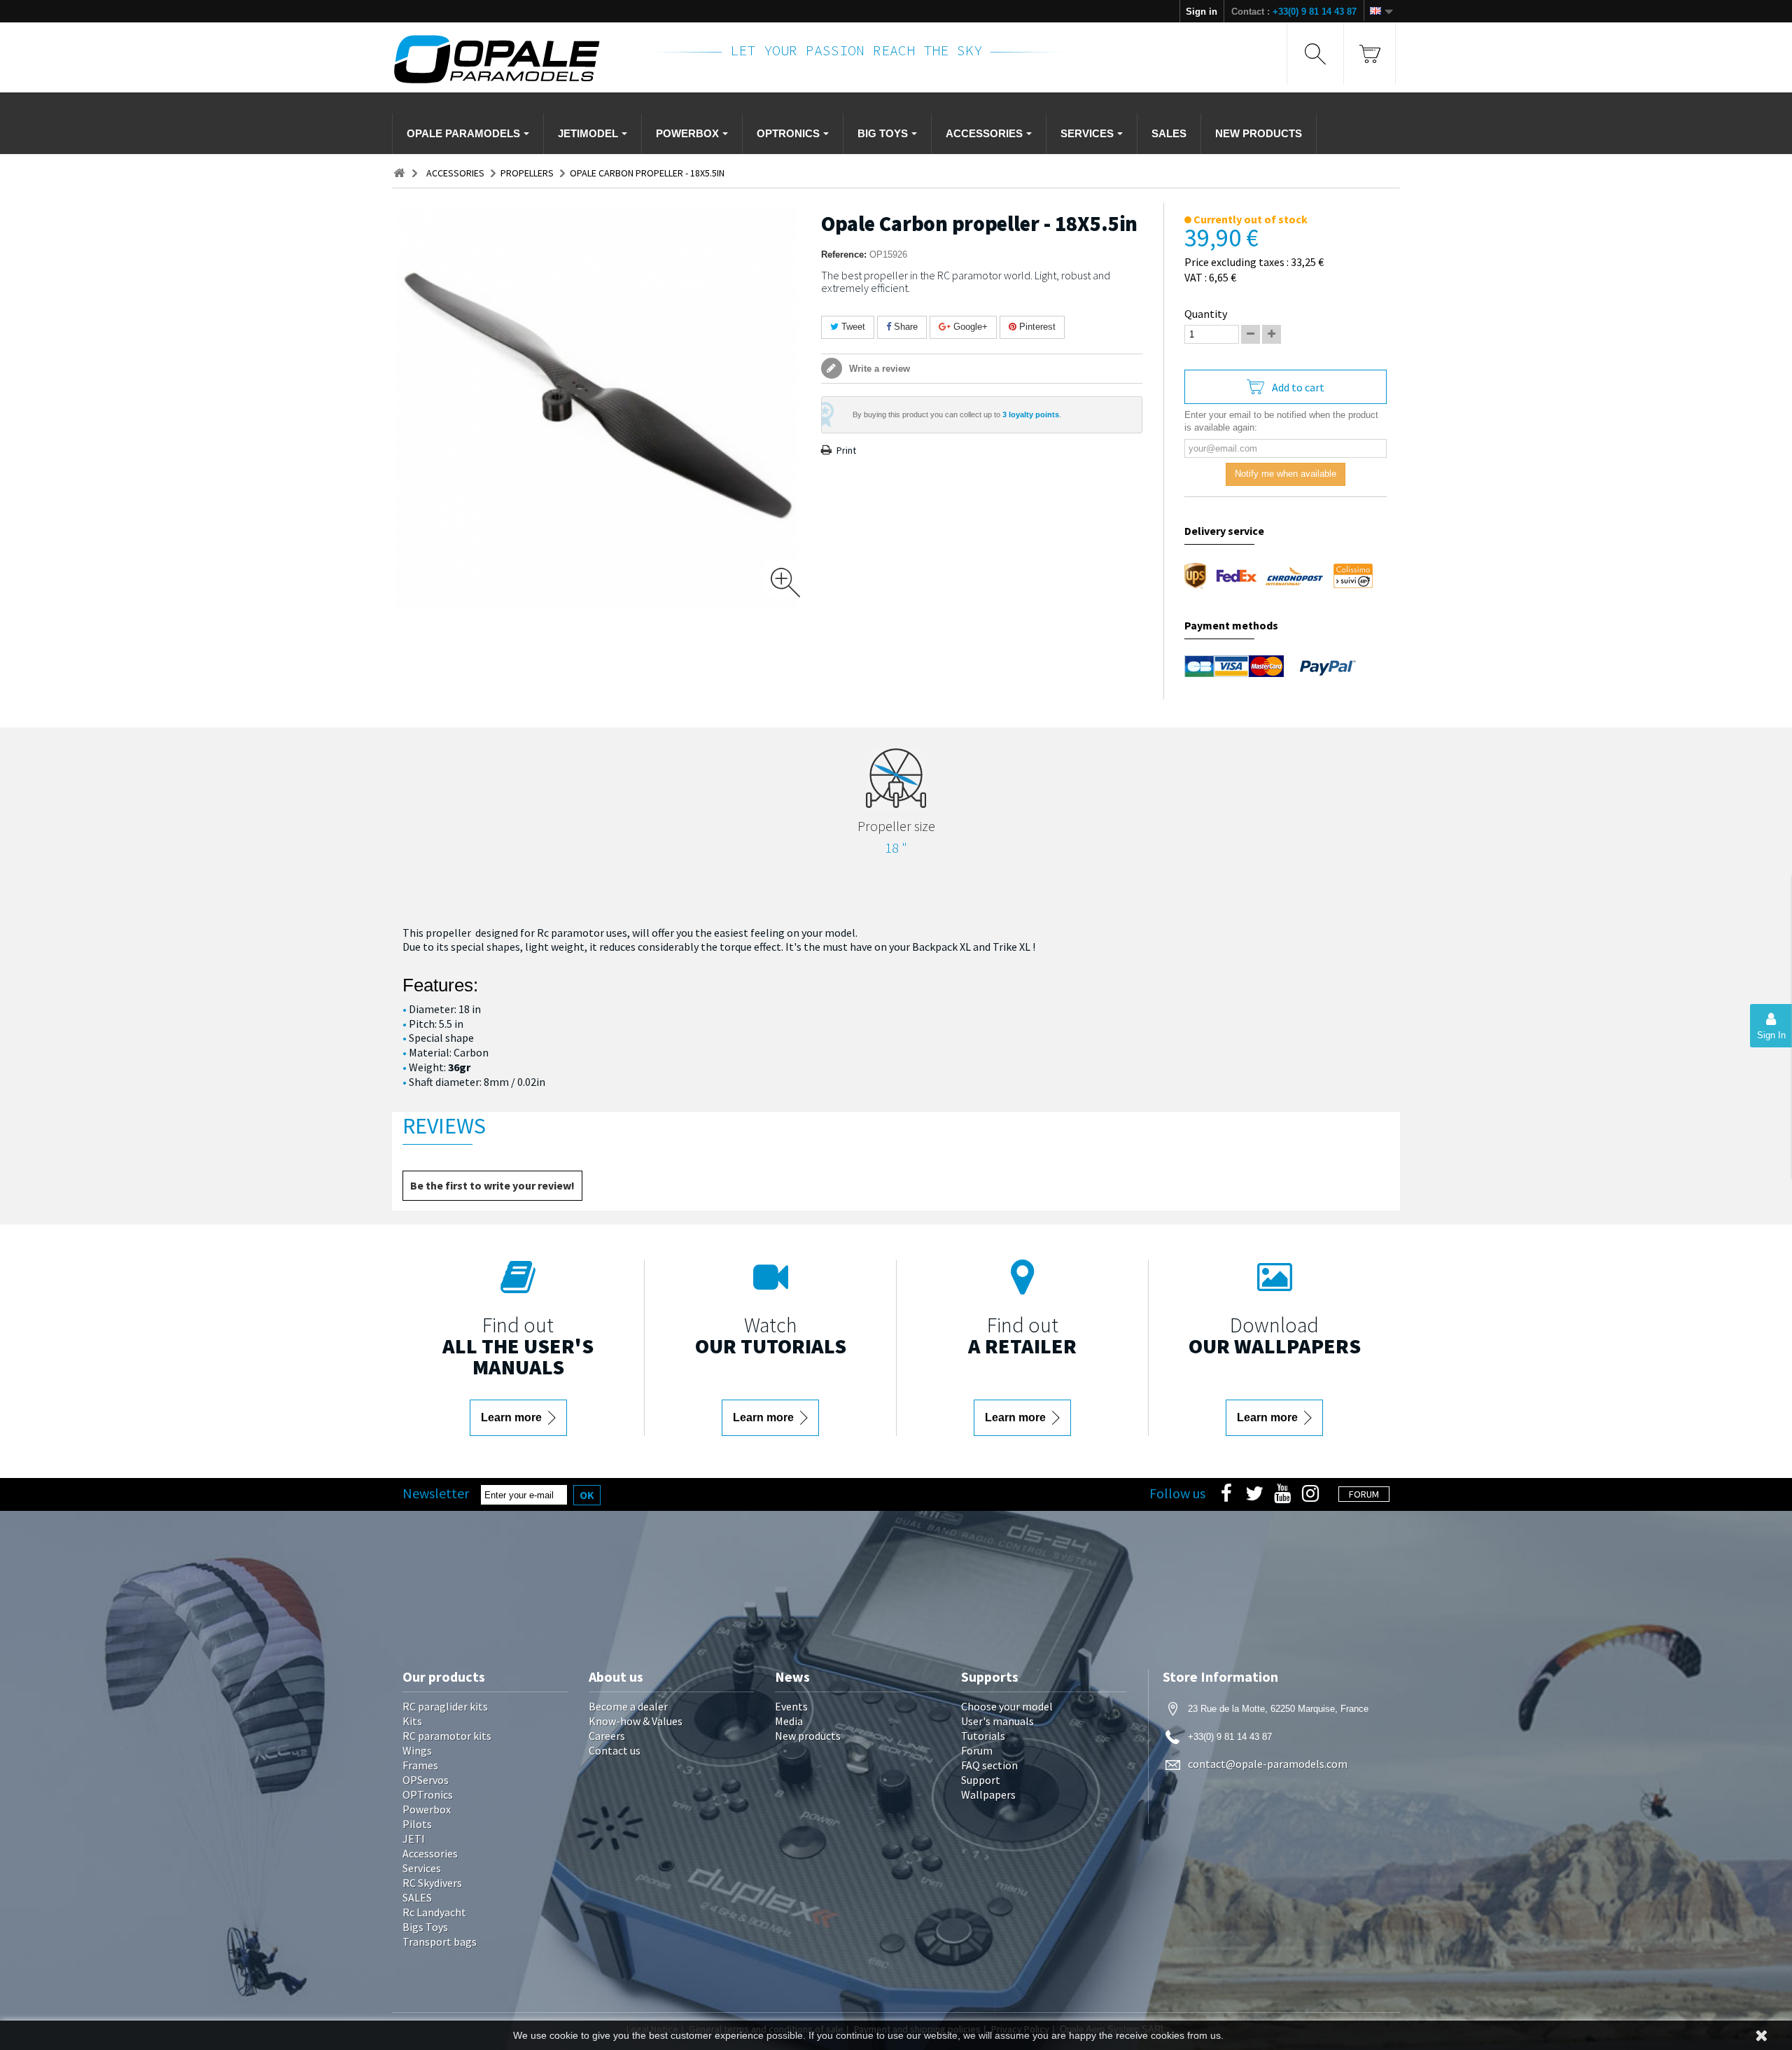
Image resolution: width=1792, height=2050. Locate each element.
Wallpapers (988, 1794)
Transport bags (440, 1941)
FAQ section (989, 1765)
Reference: (844, 254)
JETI (414, 1839)
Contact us (615, 1750)
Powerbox (427, 1809)
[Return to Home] (399, 173)
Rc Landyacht (434, 1912)
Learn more (513, 1417)
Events (791, 1706)
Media (789, 1721)
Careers (607, 1736)
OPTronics (428, 1794)
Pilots (417, 1824)
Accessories (430, 1853)
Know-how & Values (636, 1721)
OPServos (426, 1780)
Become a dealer (628, 1706)
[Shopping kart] (1370, 54)
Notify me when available (1286, 474)
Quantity (1206, 314)
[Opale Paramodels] (510, 59)
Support (981, 1780)
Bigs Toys (425, 1927)
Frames (420, 1765)
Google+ (969, 327)
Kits (412, 1721)
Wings (417, 1750)
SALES (417, 1897)
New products (808, 1736)
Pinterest (1036, 327)
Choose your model (1007, 1706)
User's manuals (997, 1721)
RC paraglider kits (445, 1706)
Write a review (878, 369)
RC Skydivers (432, 1883)
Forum (977, 1750)
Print (846, 450)
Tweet (852, 327)
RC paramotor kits (447, 1736)
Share (904, 327)
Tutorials (983, 1736)
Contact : (1294, 12)
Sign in (1202, 12)
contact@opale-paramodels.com (1268, 1764)
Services (422, 1868)
